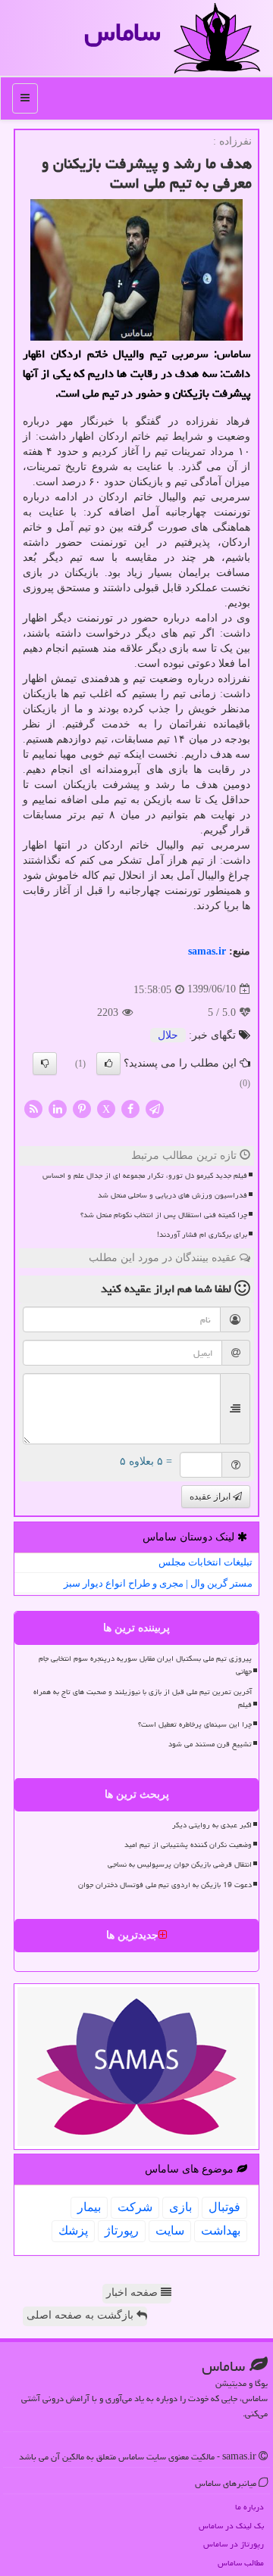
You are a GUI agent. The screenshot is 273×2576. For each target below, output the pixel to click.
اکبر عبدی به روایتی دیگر (212, 1825)
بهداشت (221, 2230)
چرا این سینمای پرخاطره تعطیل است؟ (195, 1724)
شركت (135, 2207)
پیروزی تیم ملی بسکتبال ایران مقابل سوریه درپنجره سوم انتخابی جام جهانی (145, 1665)
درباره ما (249, 2507)
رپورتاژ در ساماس (234, 2544)
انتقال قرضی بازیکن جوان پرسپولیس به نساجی (180, 1864)
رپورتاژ (122, 2230)
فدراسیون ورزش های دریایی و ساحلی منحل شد (173, 1195)
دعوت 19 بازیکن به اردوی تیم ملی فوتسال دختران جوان (165, 1885)
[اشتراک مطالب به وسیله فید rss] (33, 1108)
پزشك (73, 2230)
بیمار (89, 2207)
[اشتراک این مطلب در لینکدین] (58, 1108)
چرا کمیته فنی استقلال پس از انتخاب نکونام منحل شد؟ (164, 1215)
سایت (170, 2230)
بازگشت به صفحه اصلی (82, 2315)
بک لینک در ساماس (231, 2526)
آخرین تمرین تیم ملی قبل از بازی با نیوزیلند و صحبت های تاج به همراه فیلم (143, 1698)
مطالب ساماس (241, 2563)
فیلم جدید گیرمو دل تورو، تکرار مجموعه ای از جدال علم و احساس (145, 1176)
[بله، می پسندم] (108, 1064)
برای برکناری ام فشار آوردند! (202, 1235)
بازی (180, 2207)
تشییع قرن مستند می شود (210, 1744)
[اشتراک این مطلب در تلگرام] (155, 1108)
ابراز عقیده (211, 1497)
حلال (168, 1035)
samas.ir (207, 951)
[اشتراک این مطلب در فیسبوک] (130, 1108)
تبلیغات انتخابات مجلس (206, 1562)
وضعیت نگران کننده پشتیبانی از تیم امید (188, 1845)
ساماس (122, 32)
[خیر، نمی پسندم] (45, 1064)
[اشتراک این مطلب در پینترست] (82, 1108)
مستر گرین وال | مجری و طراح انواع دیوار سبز (158, 1583)
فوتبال (224, 2207)
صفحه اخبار (133, 2293)
